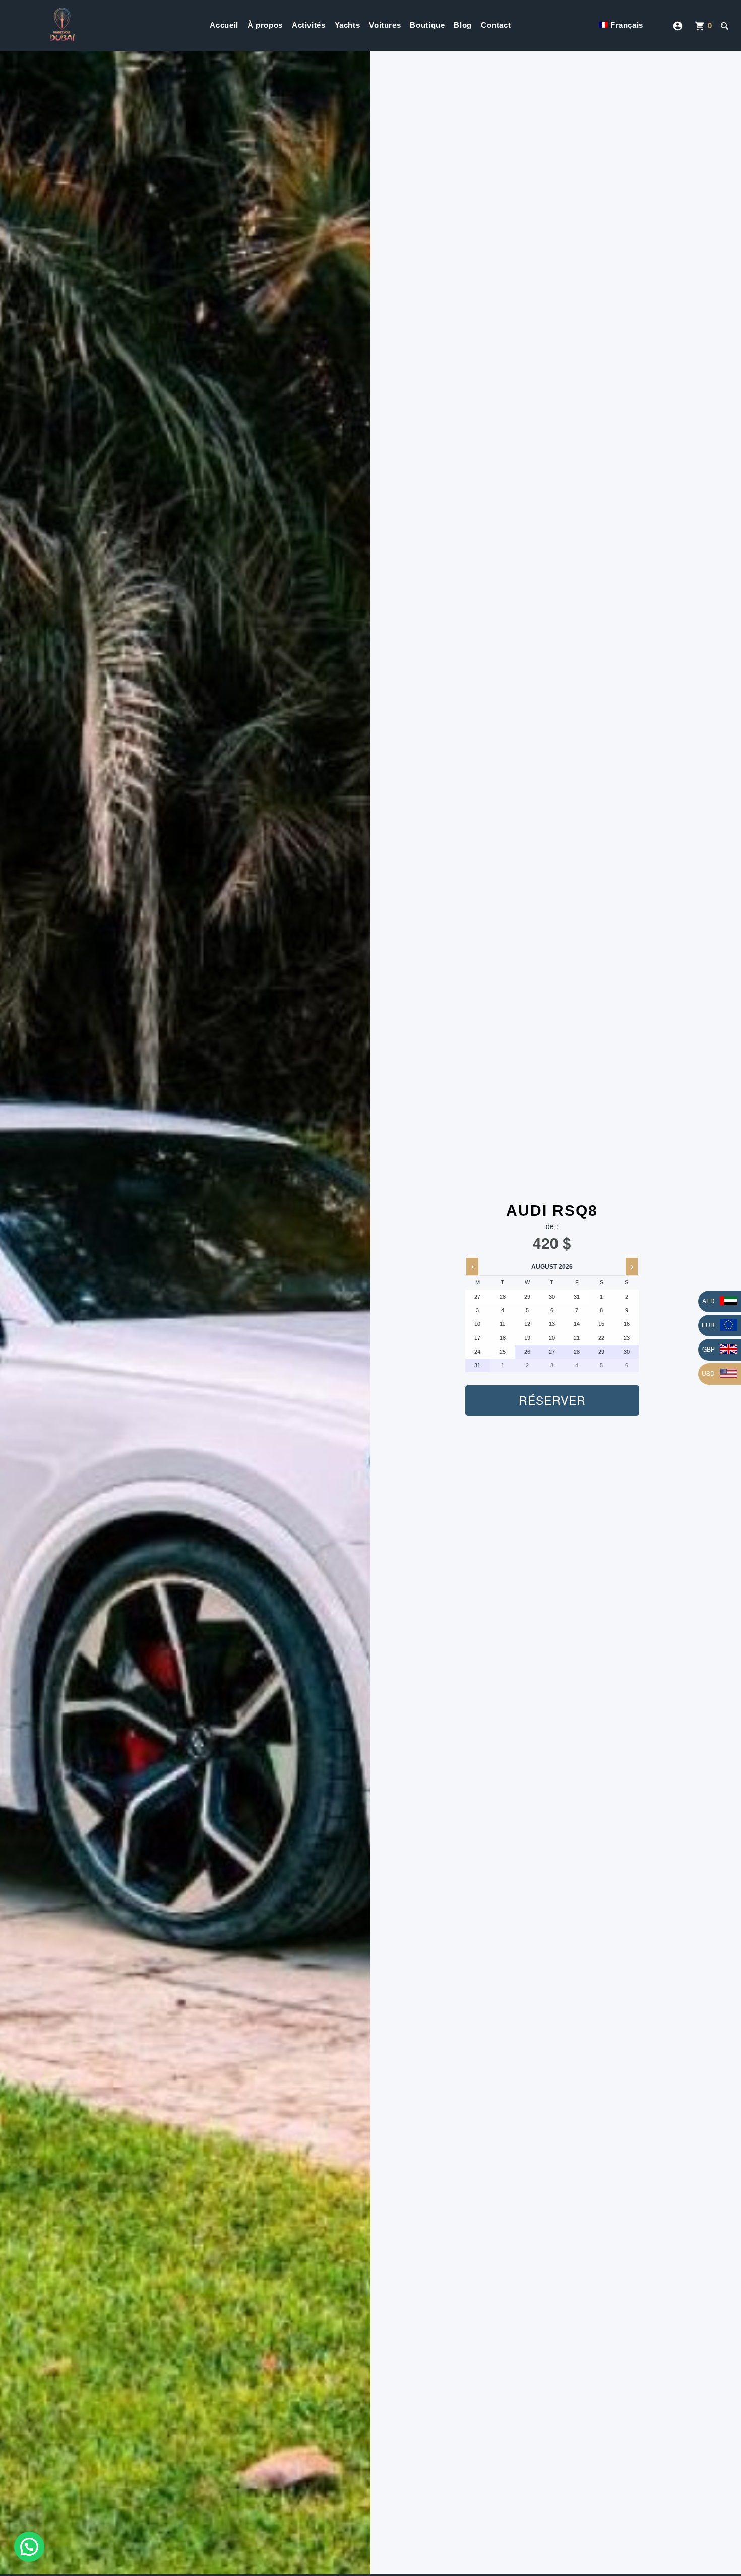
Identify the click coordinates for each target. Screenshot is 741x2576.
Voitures (385, 25)
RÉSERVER (552, 1400)
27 (552, 1352)
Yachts (348, 25)
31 (477, 1365)
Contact (496, 25)
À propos (265, 25)
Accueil (224, 25)
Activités (309, 25)
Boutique (427, 25)
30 (627, 1352)
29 (601, 1352)
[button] (29, 2547)
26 (527, 1352)
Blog (463, 25)
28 (577, 1352)
